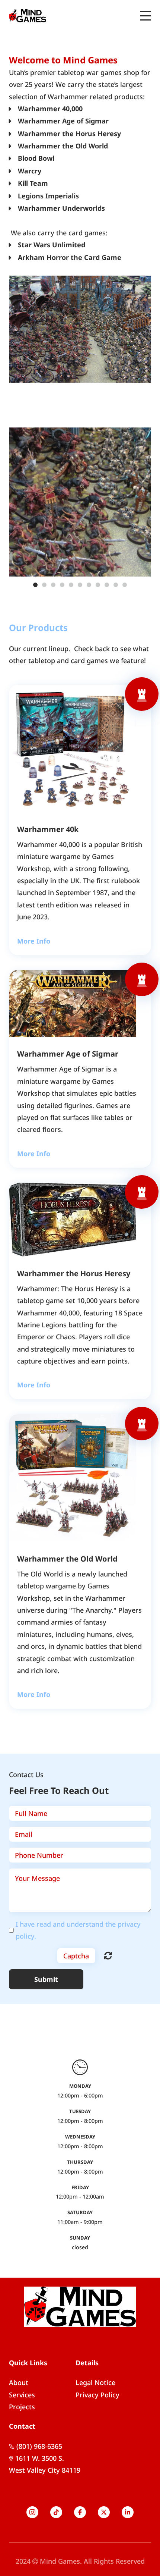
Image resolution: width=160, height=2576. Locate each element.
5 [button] (71, 585)
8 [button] (98, 585)
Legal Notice (95, 2382)
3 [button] (53, 585)
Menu (145, 12)
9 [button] (107, 585)
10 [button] (116, 585)
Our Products (38, 627)
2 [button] (44, 585)
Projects (22, 2407)
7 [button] (89, 585)
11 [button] (125, 585)
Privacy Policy (97, 2395)
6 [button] (80, 585)
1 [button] (35, 585)
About (19, 2382)
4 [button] (62, 585)
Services (22, 2395)
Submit (46, 1979)
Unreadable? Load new (108, 1955)
